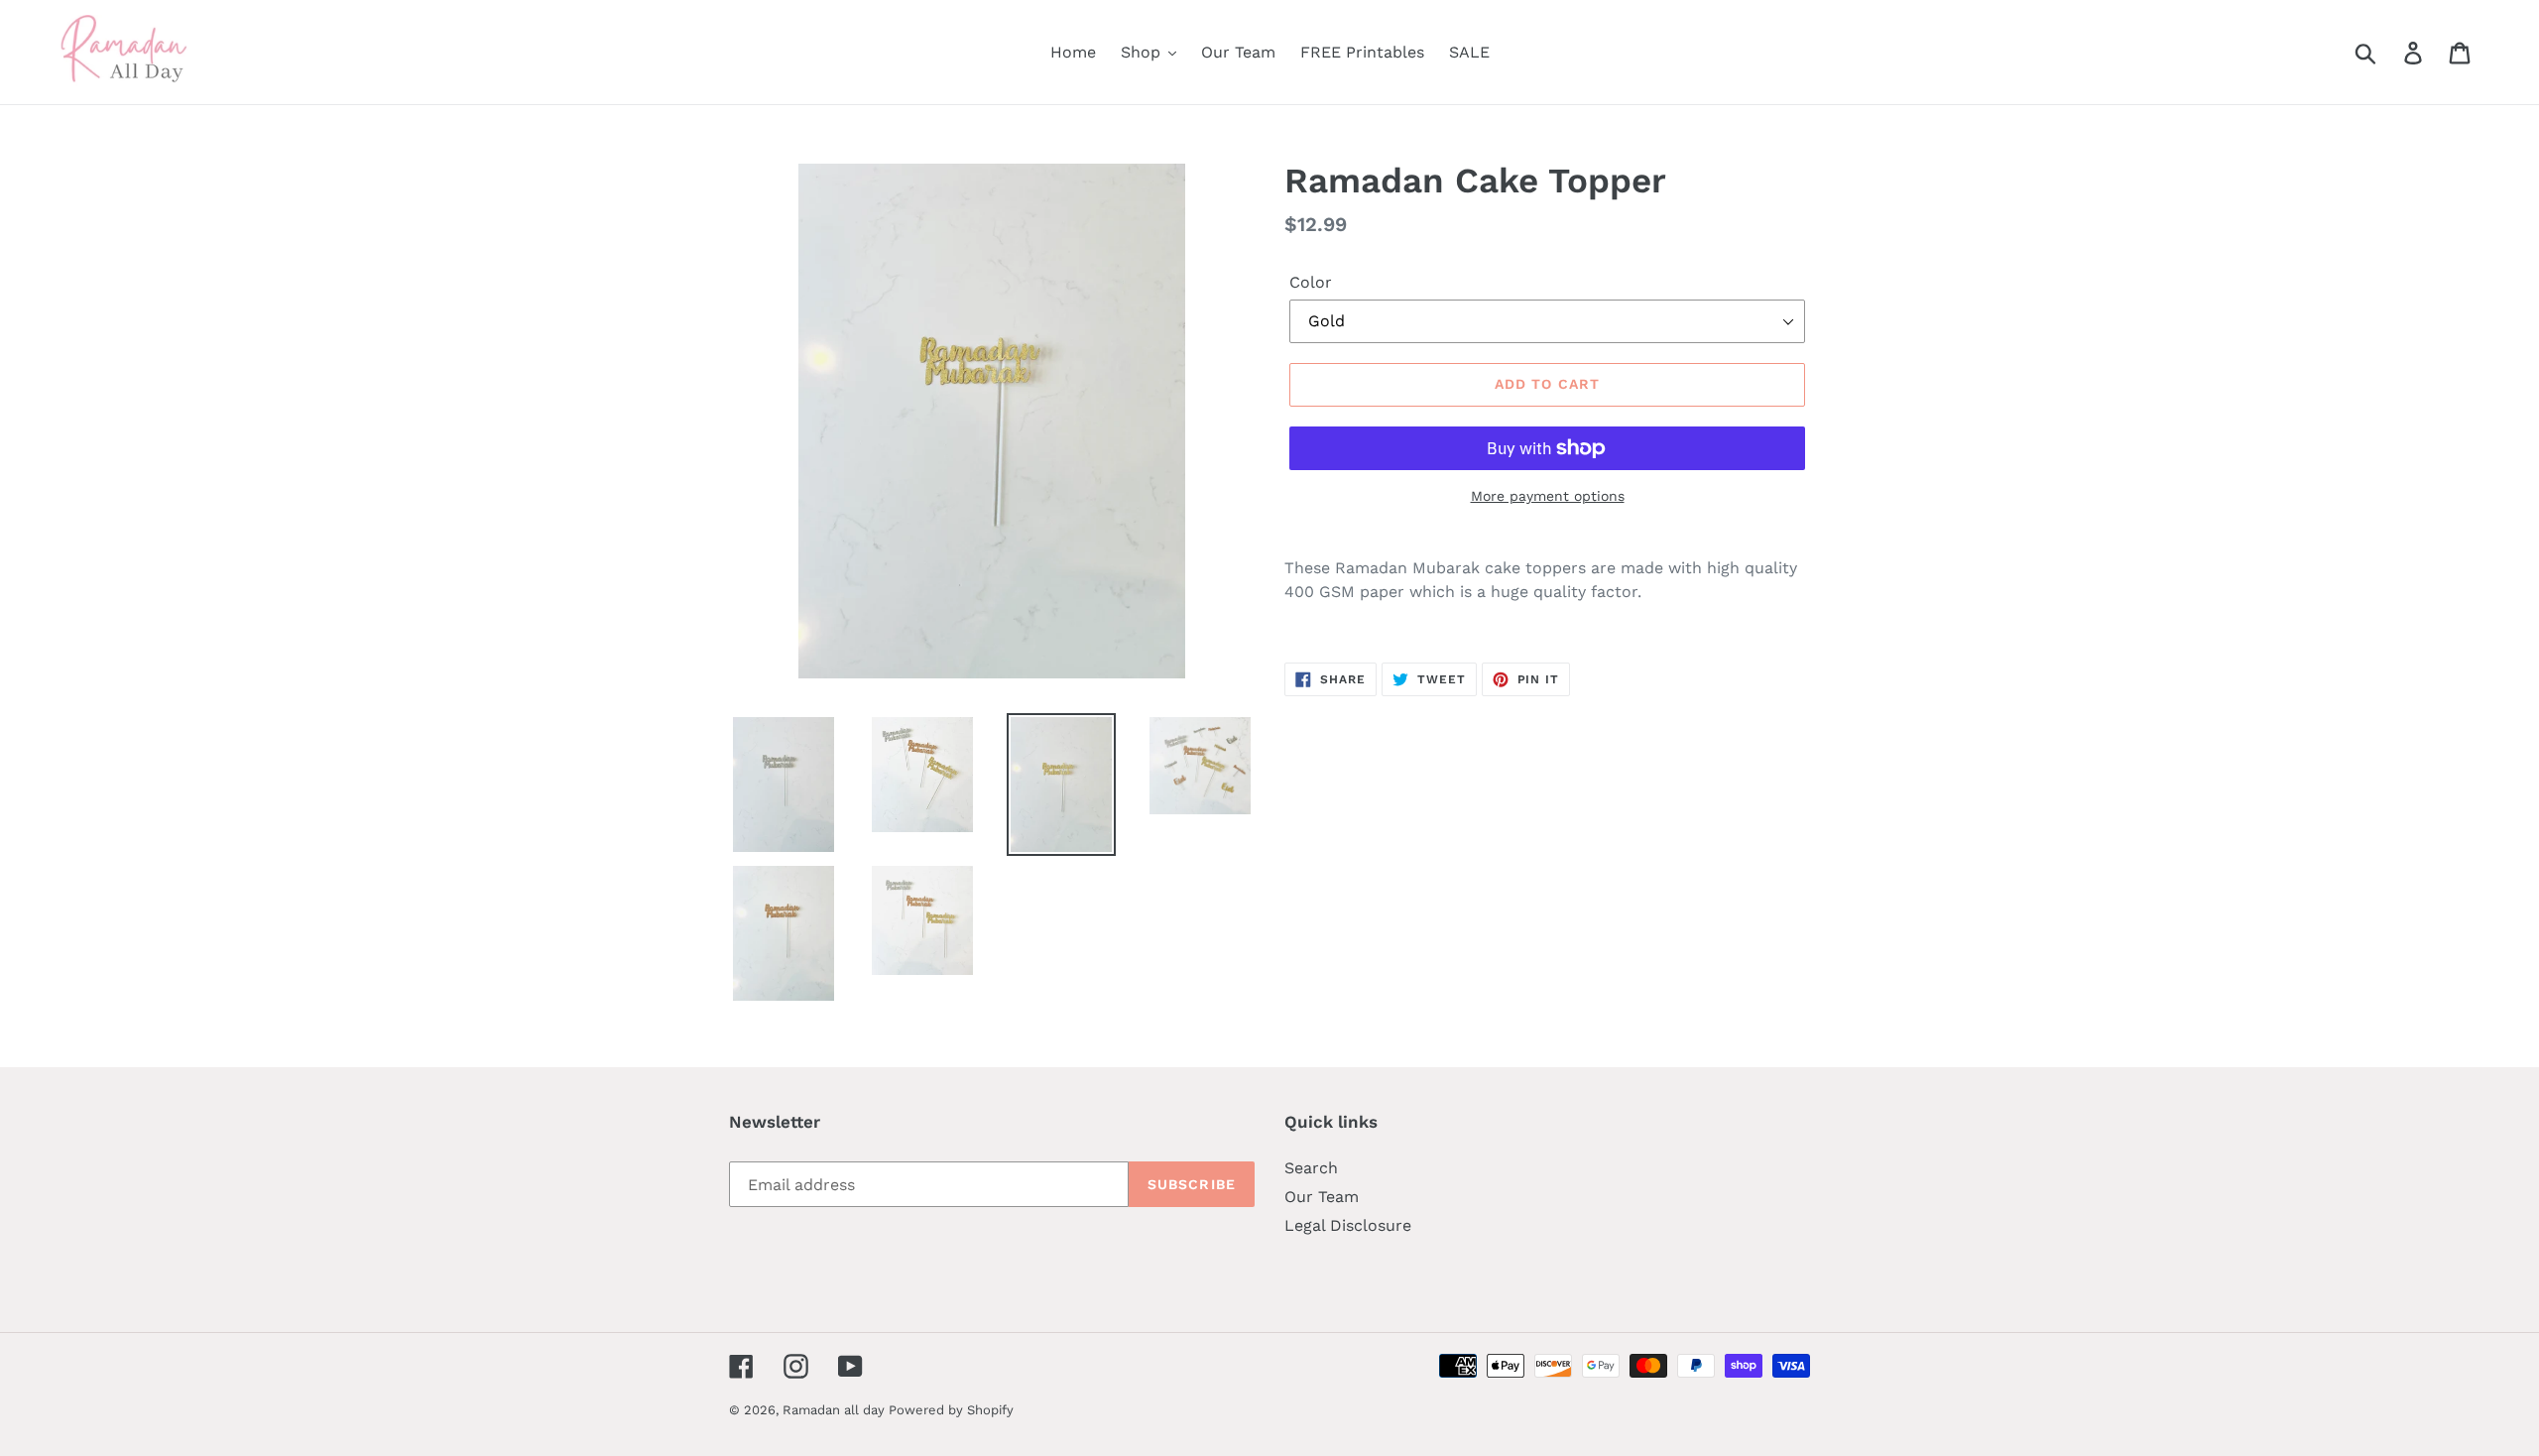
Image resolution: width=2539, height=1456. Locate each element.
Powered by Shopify (951, 1410)
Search (1311, 1168)
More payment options (1548, 496)
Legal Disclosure (1348, 1225)
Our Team (1322, 1197)
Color (1311, 282)
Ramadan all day (836, 1410)
